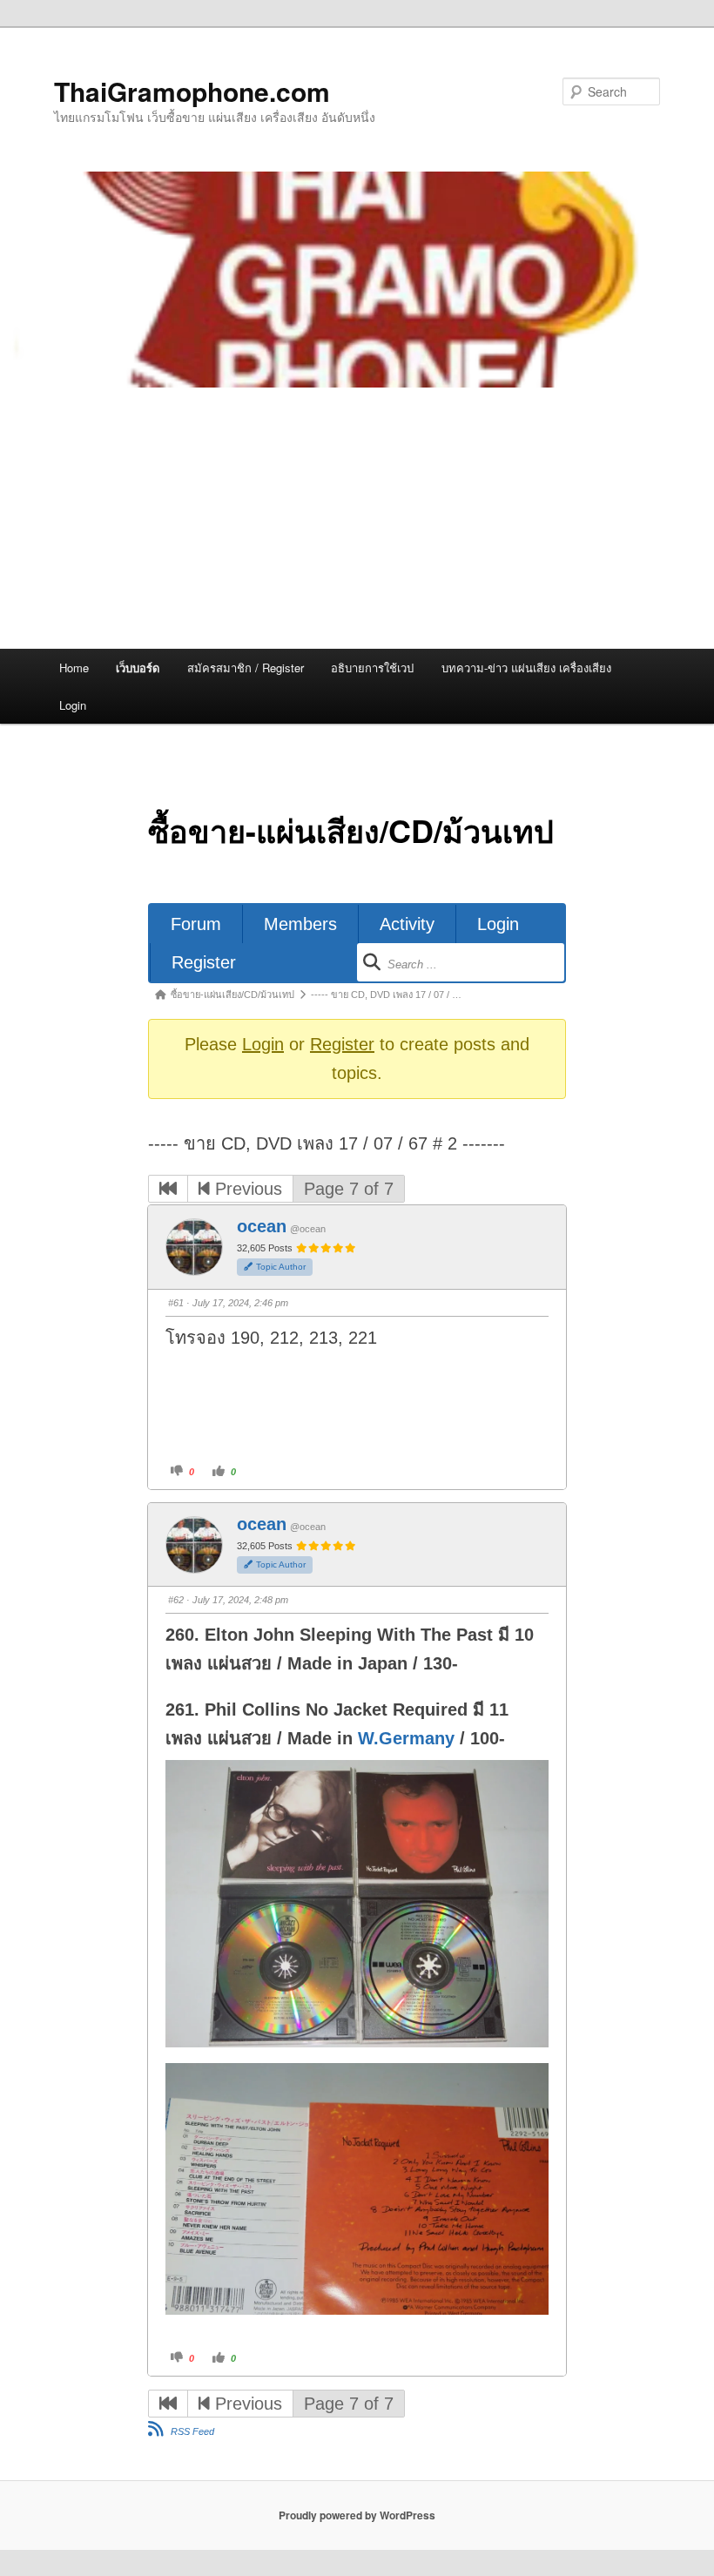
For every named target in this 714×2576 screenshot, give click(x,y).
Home (74, 668)
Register (204, 962)
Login (73, 705)
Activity (407, 924)
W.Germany (406, 1738)
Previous (246, 1189)
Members (300, 924)
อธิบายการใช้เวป (372, 668)
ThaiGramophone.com (192, 91)
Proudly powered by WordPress (357, 2515)
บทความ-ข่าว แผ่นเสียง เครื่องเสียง (526, 668)
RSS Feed (192, 2431)
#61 (176, 1303)
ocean (262, 1226)
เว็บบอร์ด (138, 668)
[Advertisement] (357, 518)
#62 (176, 1600)
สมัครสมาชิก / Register (246, 668)
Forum (196, 924)
